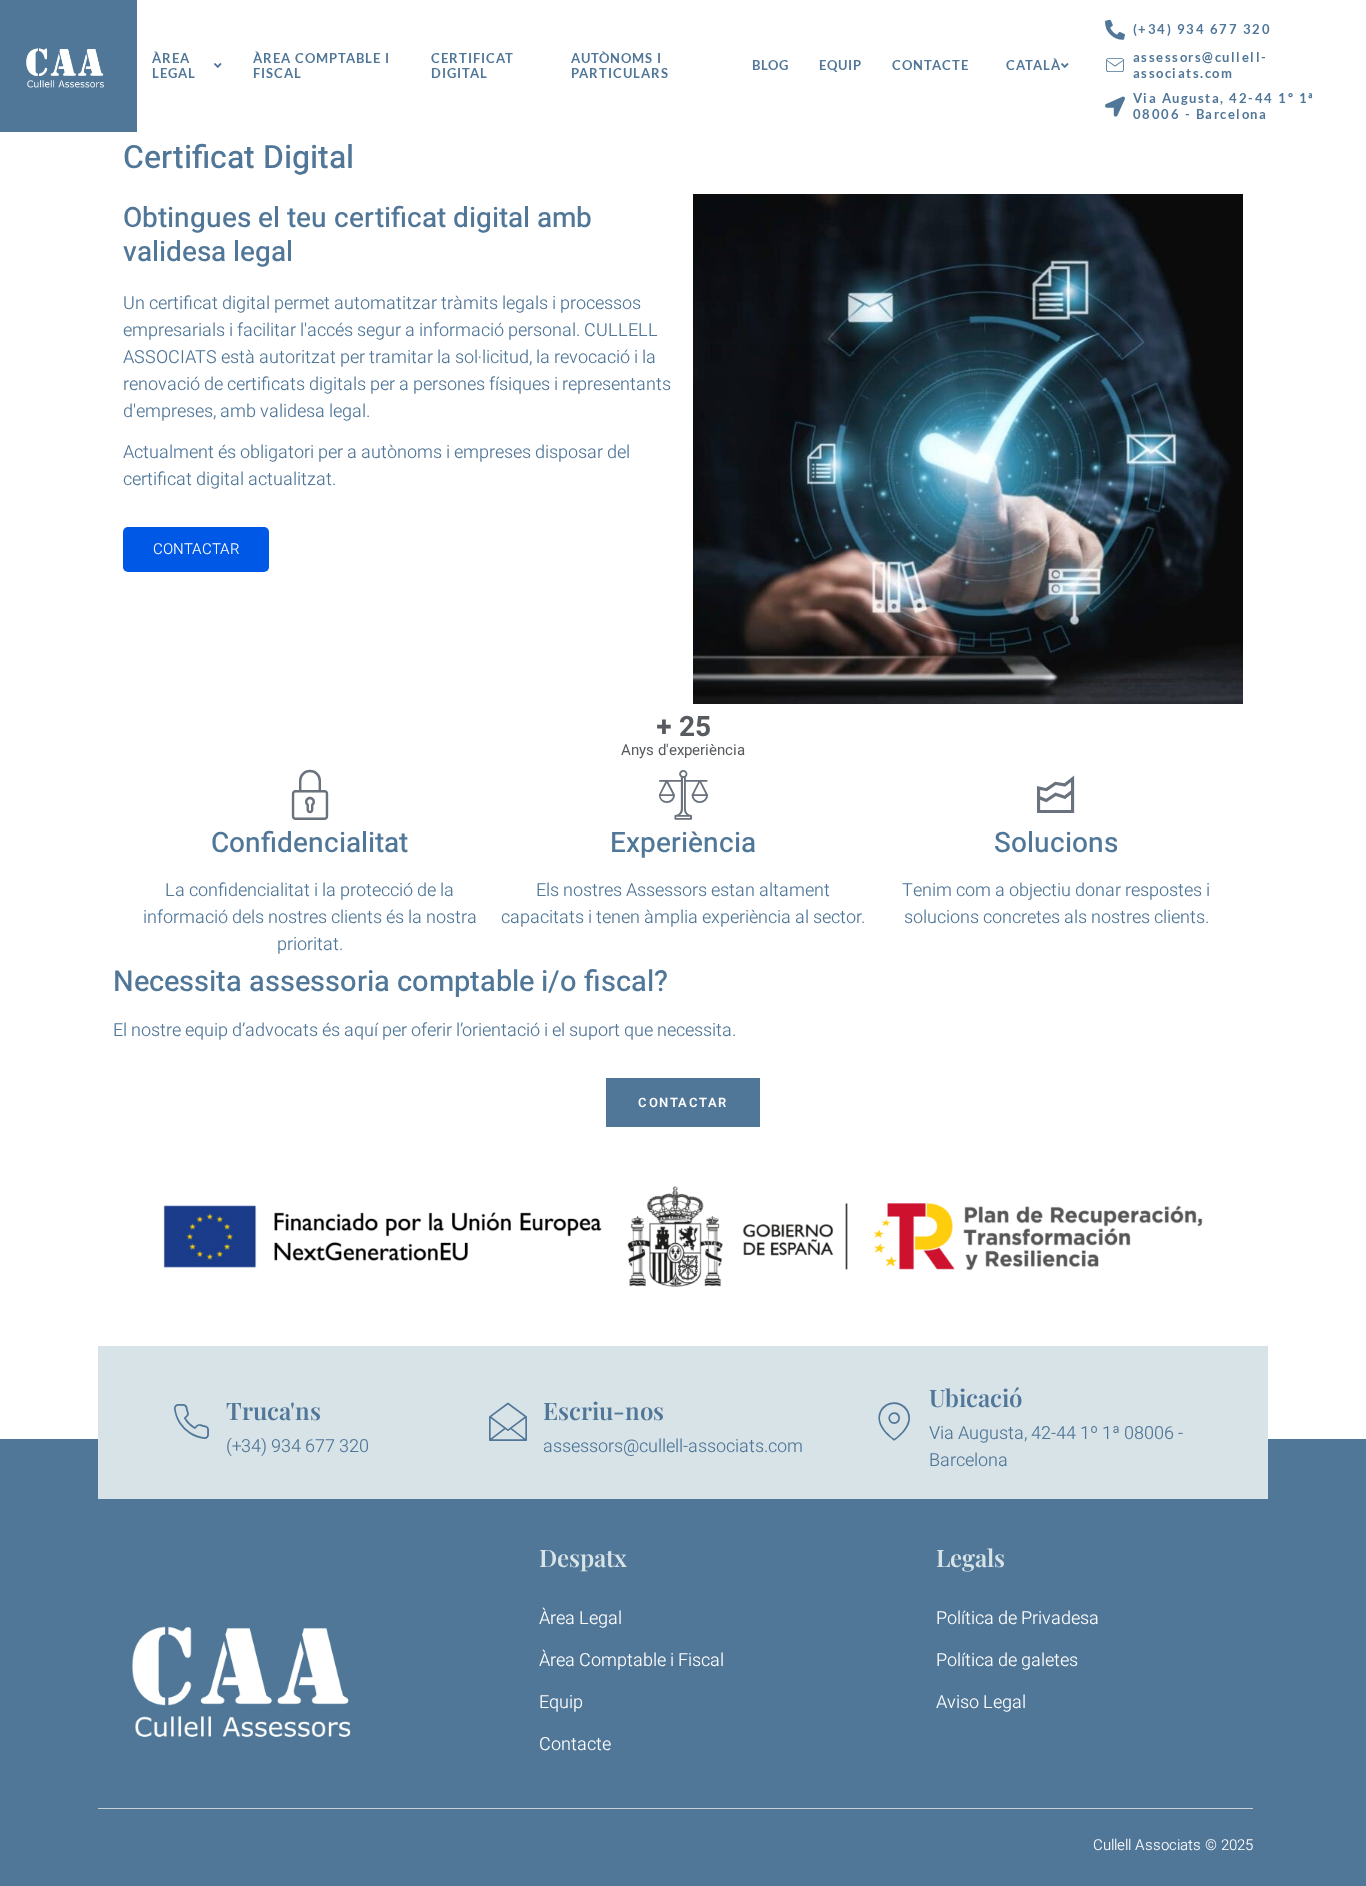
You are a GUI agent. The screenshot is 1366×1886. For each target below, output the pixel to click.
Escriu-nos (603, 1410)
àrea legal (174, 66)
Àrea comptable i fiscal (321, 66)
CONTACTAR (196, 549)
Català (1033, 65)
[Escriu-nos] (508, 1422)
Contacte (930, 65)
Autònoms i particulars (620, 66)
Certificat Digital (472, 66)
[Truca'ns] (191, 1422)
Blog (770, 65)
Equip (840, 65)
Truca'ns (273, 1410)
